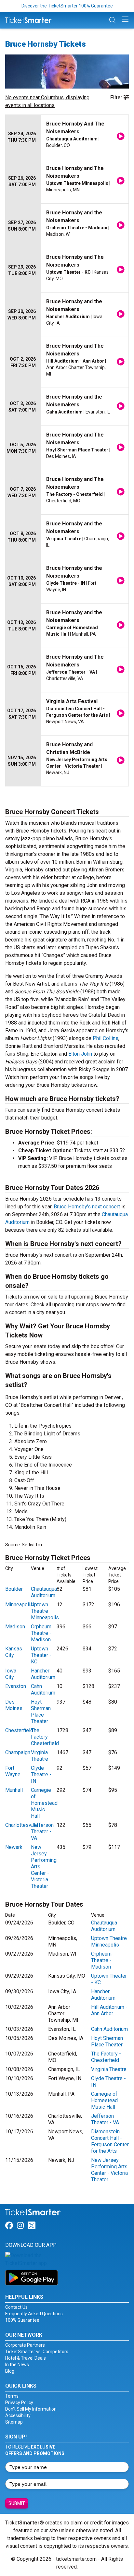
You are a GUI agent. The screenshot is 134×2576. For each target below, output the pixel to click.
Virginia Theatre (40, 1756)
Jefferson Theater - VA (42, 1832)
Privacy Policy (19, 2402)
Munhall (14, 1790)
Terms (12, 2396)
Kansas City (14, 1652)
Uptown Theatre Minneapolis (45, 1611)
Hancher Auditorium (43, 1674)
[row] (67, 137)
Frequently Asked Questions (34, 2314)
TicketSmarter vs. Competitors (37, 2352)
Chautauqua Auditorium (44, 1592)
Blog (10, 2371)
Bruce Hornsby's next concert (87, 1207)
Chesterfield (19, 1730)
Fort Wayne (13, 1771)
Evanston (16, 1686)
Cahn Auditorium (43, 1689)
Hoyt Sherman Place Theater (41, 1712)
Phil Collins (106, 1038)
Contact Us (16, 2307)
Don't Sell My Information (31, 2409)
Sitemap (14, 2422)
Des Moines (14, 1705)
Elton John (80, 1054)
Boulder (14, 1589)
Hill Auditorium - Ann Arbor (109, 2010)
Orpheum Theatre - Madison (41, 1633)
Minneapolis (19, 1605)
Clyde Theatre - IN (41, 1774)
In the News (17, 2365)
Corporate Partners (25, 2345)
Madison (15, 1627)
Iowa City (11, 1674)
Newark (14, 1847)
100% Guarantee (22, 2320)
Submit (17, 2503)
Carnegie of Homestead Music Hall (44, 1803)
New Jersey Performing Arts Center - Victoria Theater (109, 2170)
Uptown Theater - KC (41, 1655)
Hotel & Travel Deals (26, 2358)
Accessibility (18, 2415)
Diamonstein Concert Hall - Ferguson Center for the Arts (110, 2141)
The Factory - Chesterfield (45, 1737)
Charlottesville (22, 1825)
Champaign (18, 1752)
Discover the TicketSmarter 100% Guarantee (67, 6)
